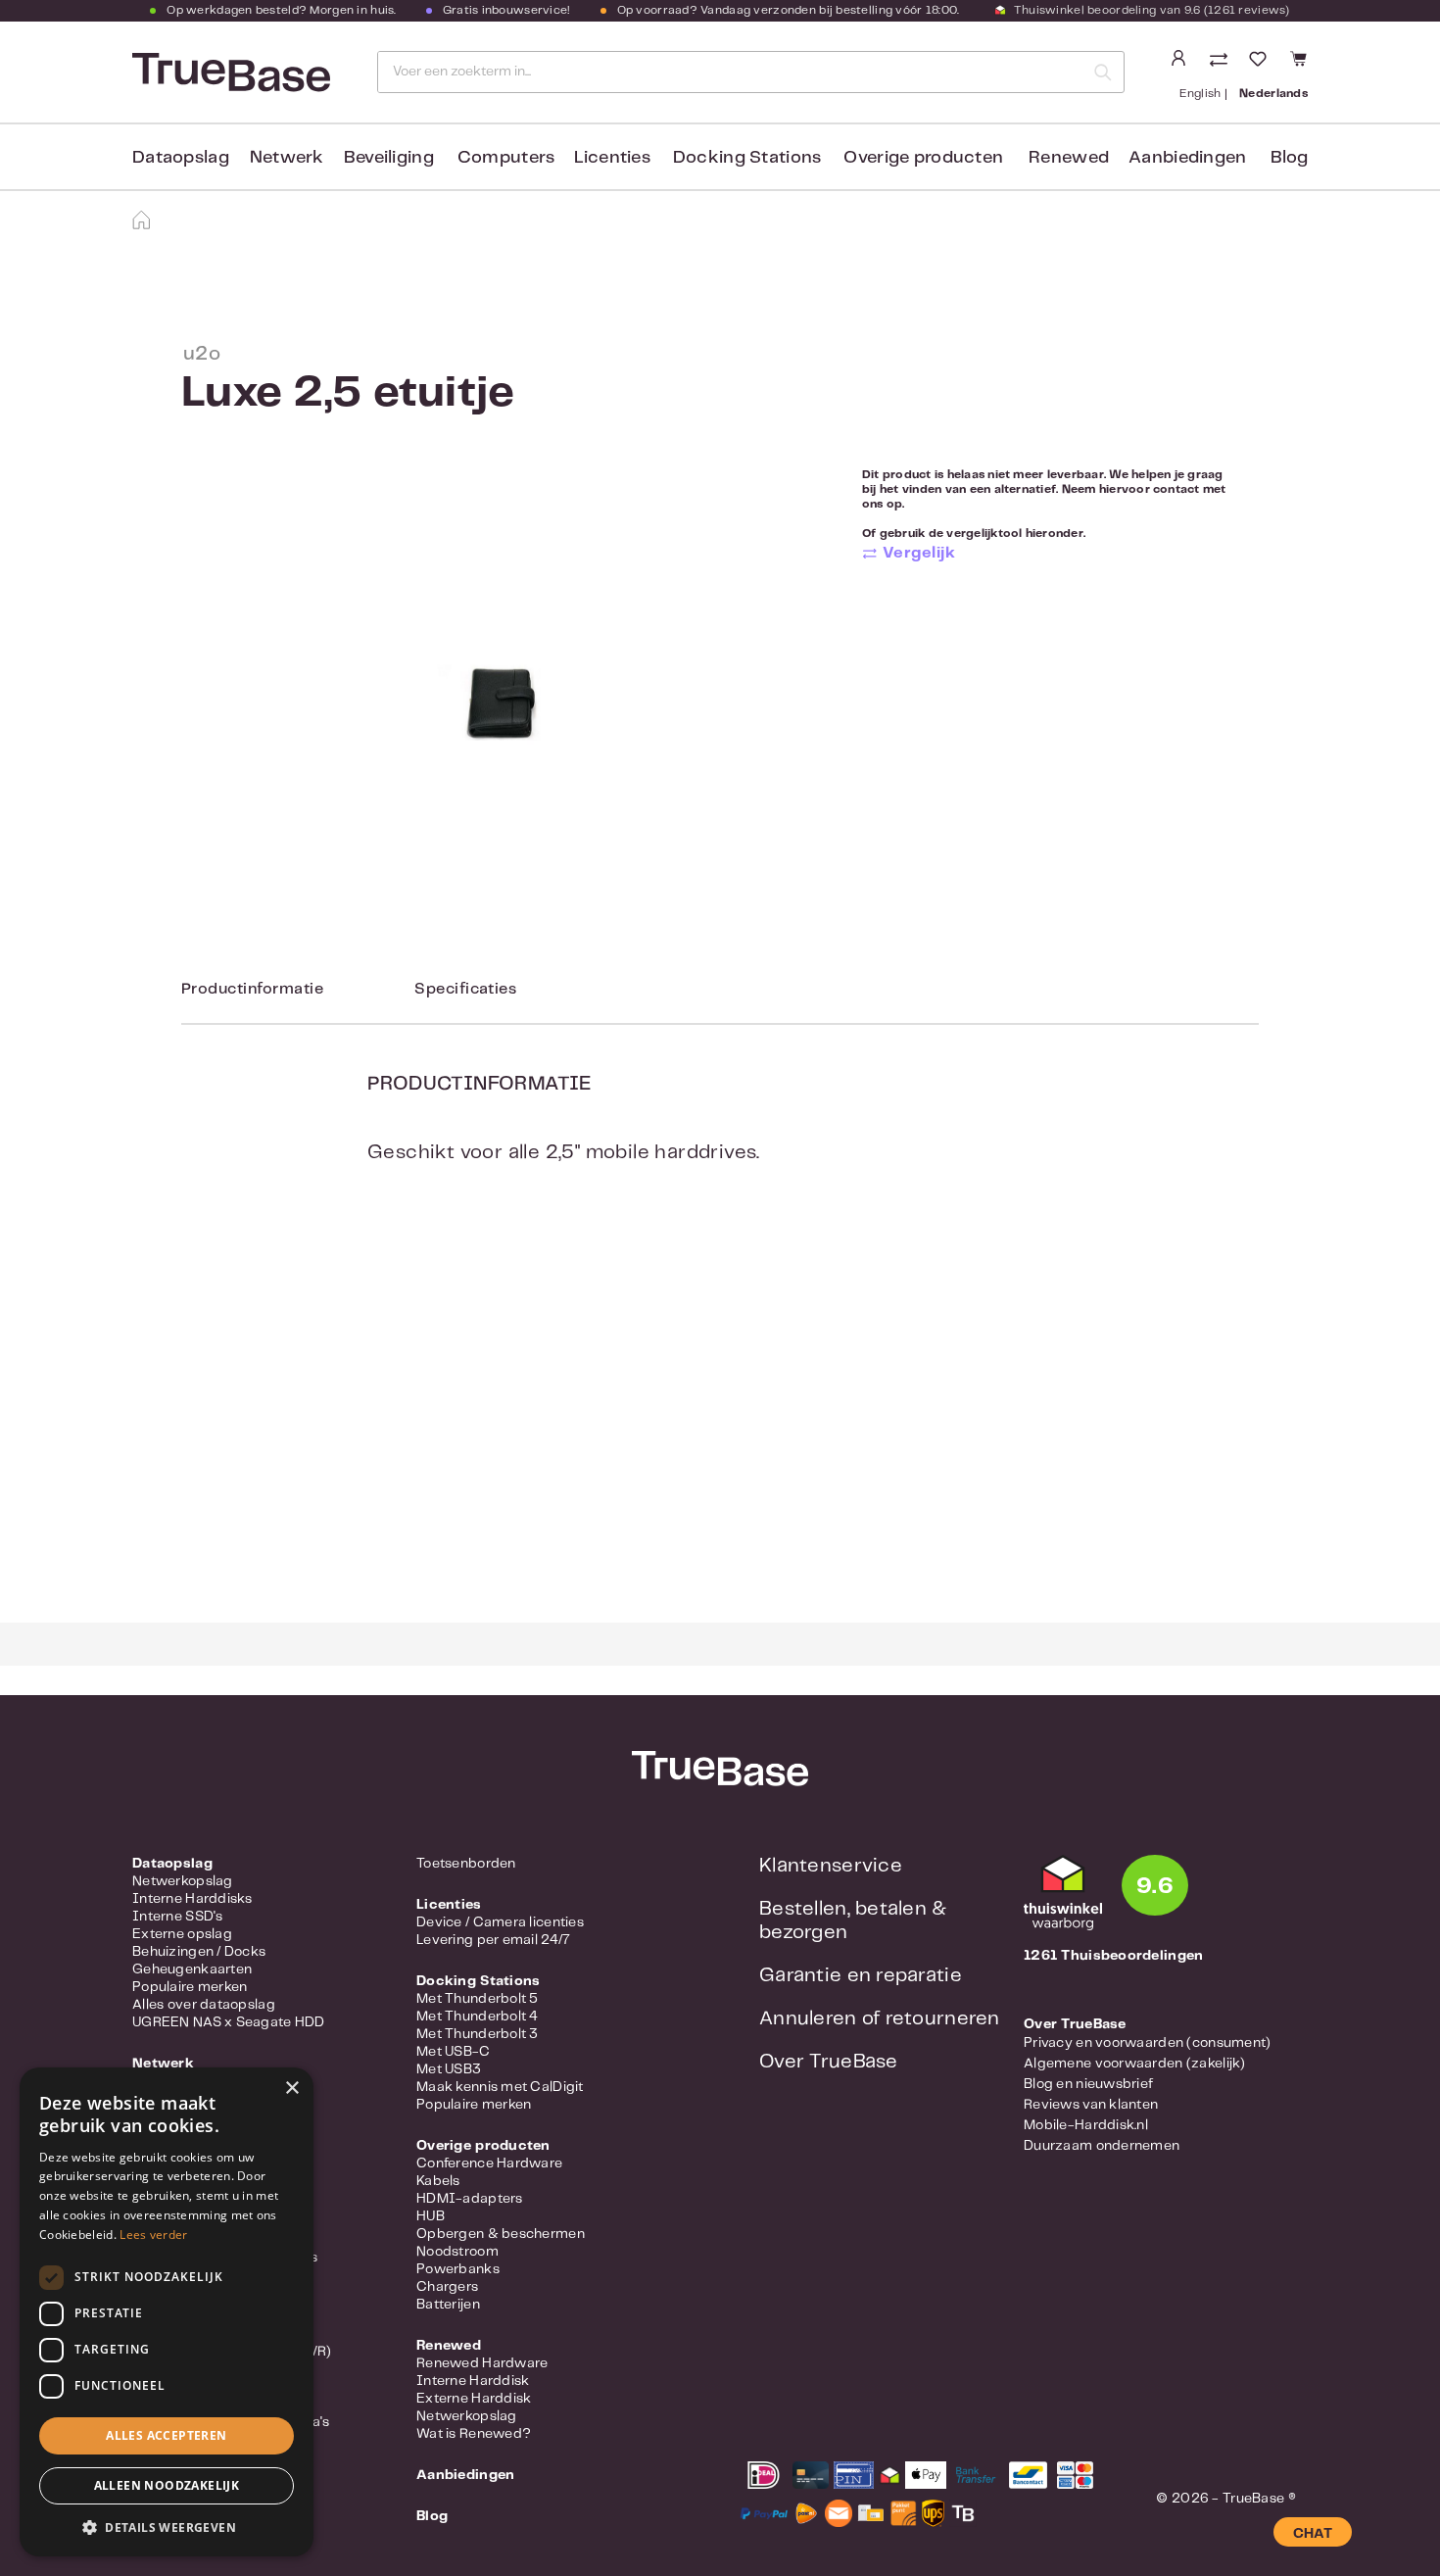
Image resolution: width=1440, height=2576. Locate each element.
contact (1176, 489)
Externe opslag (182, 1934)
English (1200, 94)
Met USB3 (449, 2069)
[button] (167, 2527)
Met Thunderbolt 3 (478, 2034)
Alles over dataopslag (204, 2005)
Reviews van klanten (1091, 2105)
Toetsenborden (466, 1864)
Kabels (438, 2181)
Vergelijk (919, 553)
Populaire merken (190, 1987)
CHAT (1313, 2534)
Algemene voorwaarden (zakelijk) (1135, 2064)
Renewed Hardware (482, 2363)
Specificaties (465, 989)
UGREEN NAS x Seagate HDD (229, 2022)
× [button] (291, 2089)
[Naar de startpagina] (229, 73)
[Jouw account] (1178, 59)
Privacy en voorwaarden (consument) (1148, 2043)
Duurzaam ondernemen (1102, 2146)
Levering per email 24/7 (493, 1940)
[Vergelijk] (1221, 61)
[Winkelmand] (1296, 59)
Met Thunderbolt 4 (478, 2017)
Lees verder (153, 2235)
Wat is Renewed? (474, 2434)
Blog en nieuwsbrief (1088, 2084)
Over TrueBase (829, 2062)
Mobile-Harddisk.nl (1086, 2125)
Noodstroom (457, 2252)
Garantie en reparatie (861, 1976)
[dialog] (167, 2312)
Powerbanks (458, 2269)
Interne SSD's (178, 1917)
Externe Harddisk (474, 2399)
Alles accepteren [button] (166, 2435)
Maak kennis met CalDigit (500, 2087)
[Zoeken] (1103, 72)
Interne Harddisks (192, 1899)
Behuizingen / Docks (199, 1952)
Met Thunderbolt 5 (478, 1999)
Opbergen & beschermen (501, 2234)
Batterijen (448, 2305)
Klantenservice (831, 1866)
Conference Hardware (489, 2163)
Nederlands (1273, 94)
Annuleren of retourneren (880, 2019)
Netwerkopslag (183, 1881)
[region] (497, 706)
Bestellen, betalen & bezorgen (853, 1921)
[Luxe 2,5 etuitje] (497, 707)
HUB (431, 2216)
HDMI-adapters (470, 2199)
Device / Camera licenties (500, 1922)
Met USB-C (454, 2052)
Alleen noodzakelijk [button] (167, 2485)
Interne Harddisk (473, 2381)
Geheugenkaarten (192, 1969)
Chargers (447, 2287)
